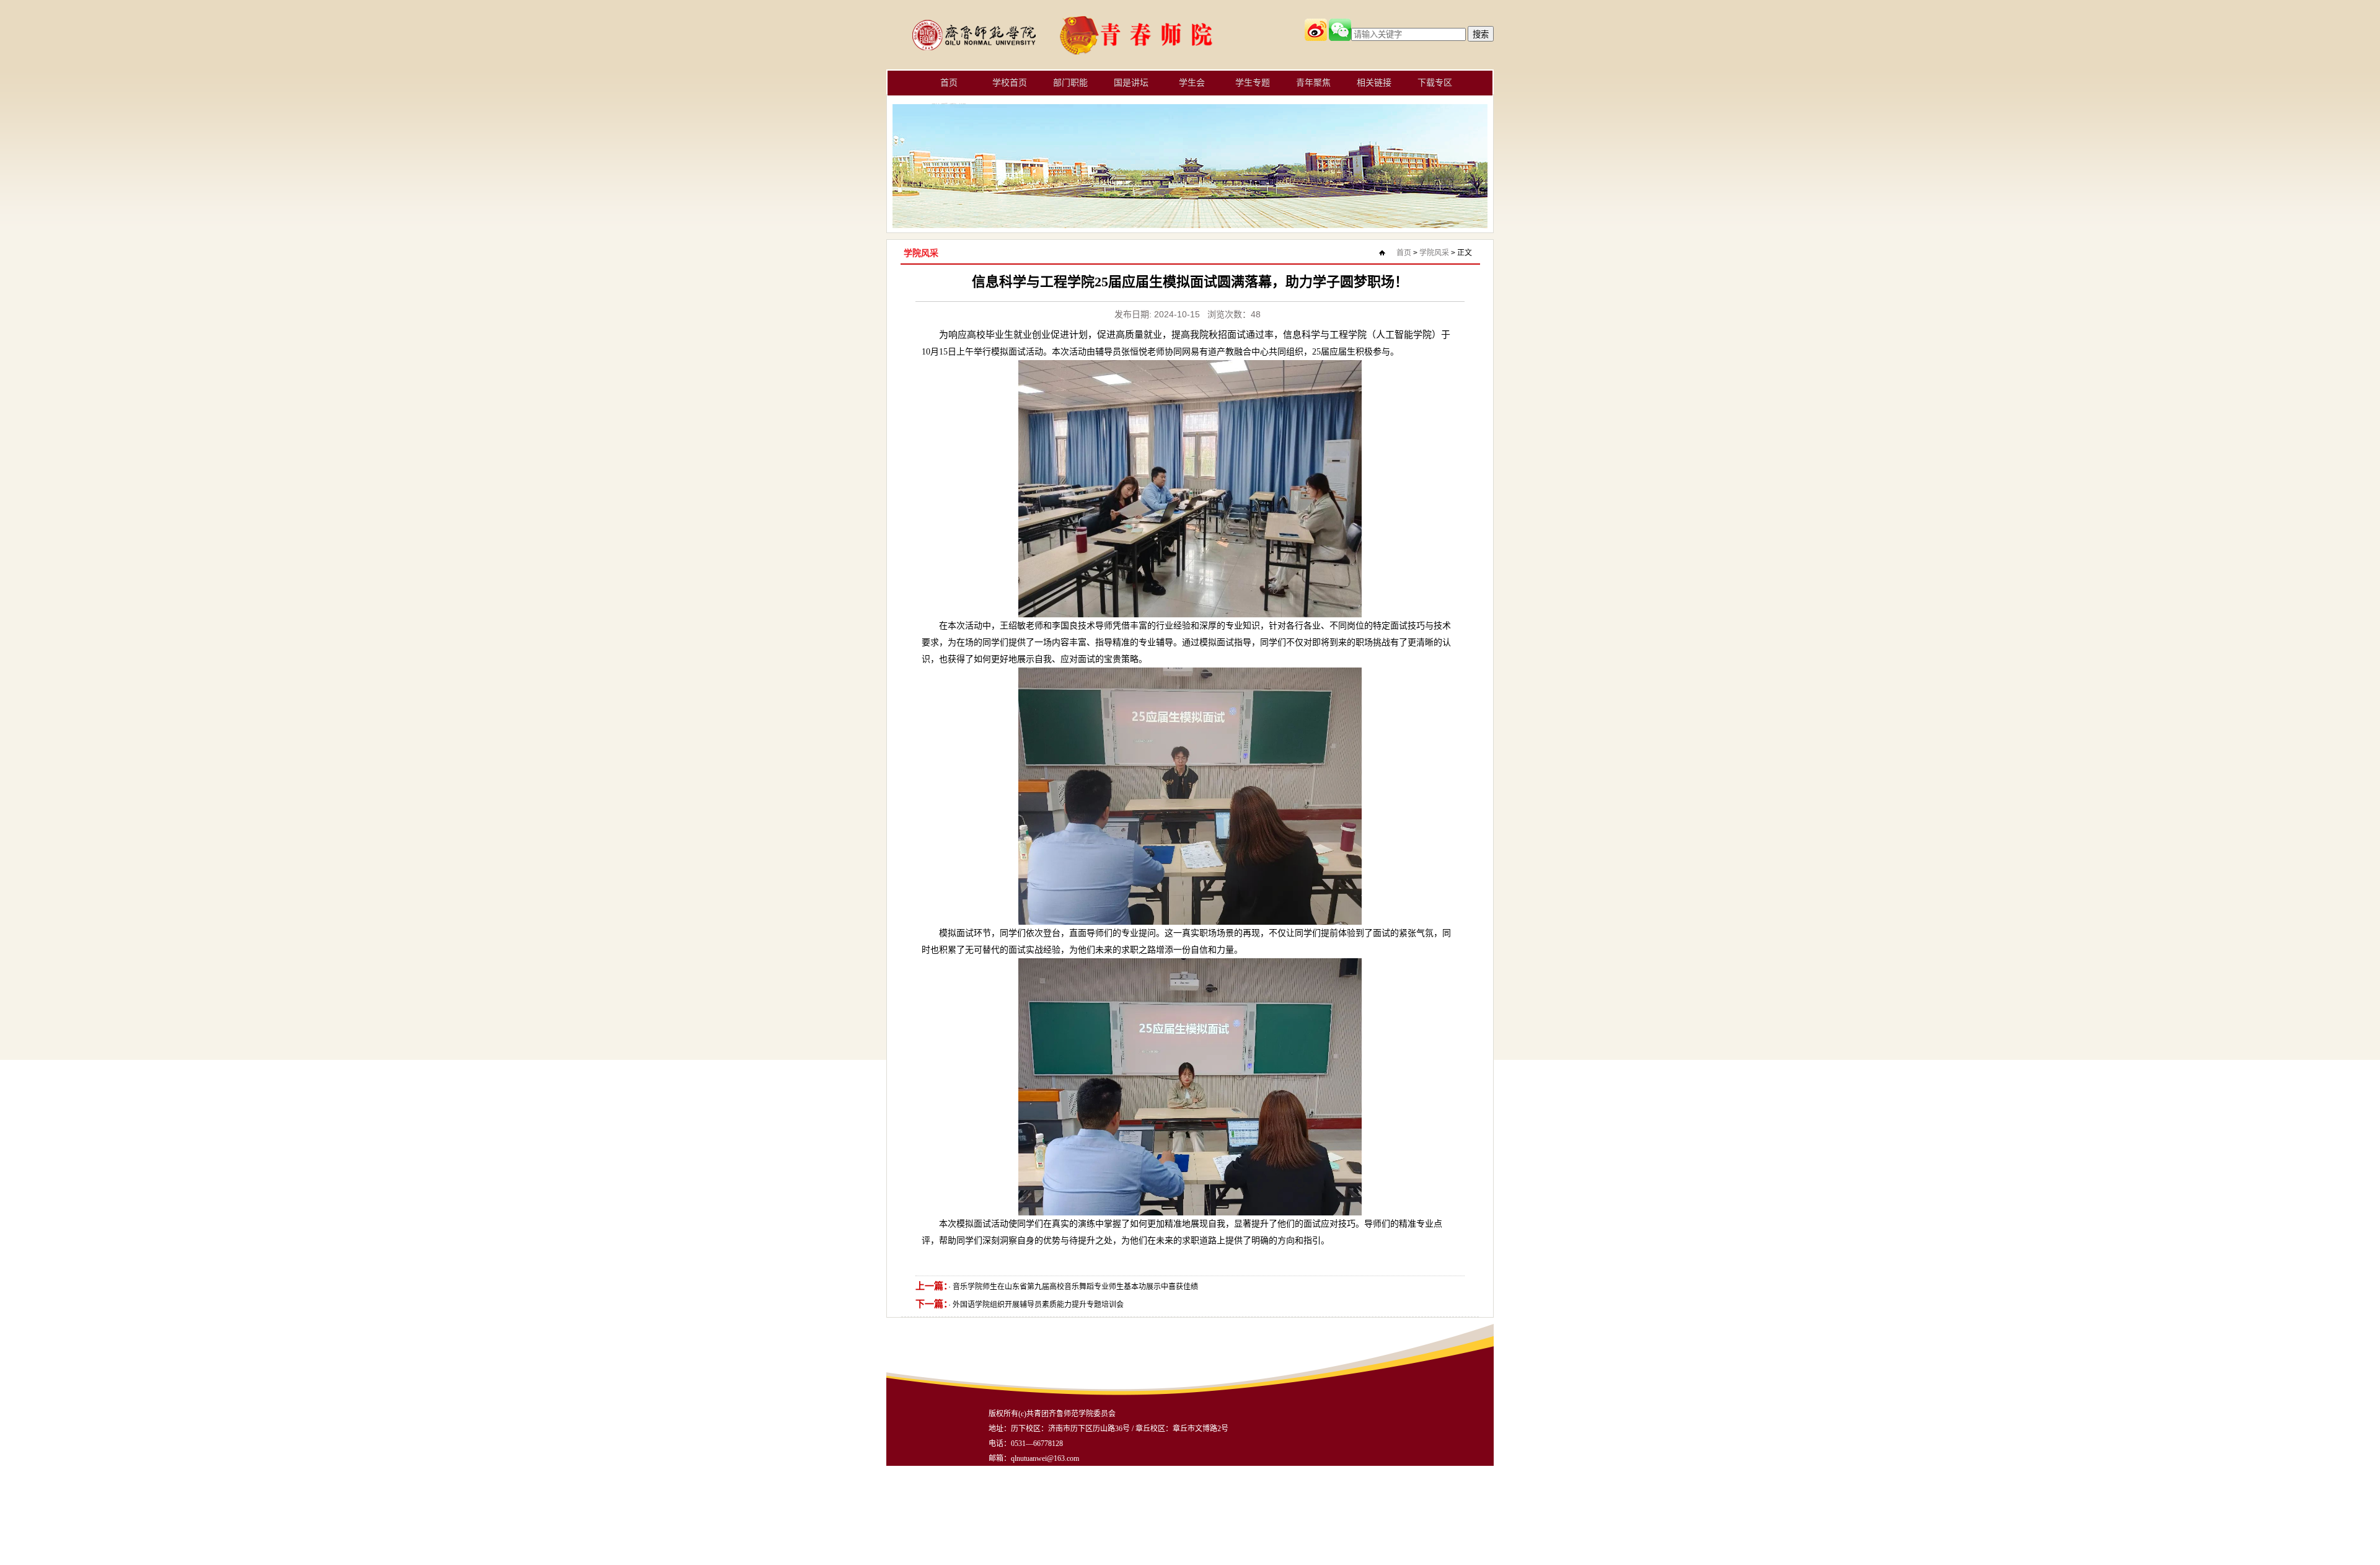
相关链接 (1374, 83)
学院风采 (1434, 253)
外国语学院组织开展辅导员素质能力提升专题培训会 (1038, 1305)
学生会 (1192, 83)
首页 (949, 83)
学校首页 (1010, 83)
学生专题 (1253, 83)
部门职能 (1070, 83)
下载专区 (1435, 83)
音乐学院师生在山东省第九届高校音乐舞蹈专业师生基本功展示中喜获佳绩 (1075, 1287)
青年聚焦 (1313, 83)
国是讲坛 (1131, 83)
